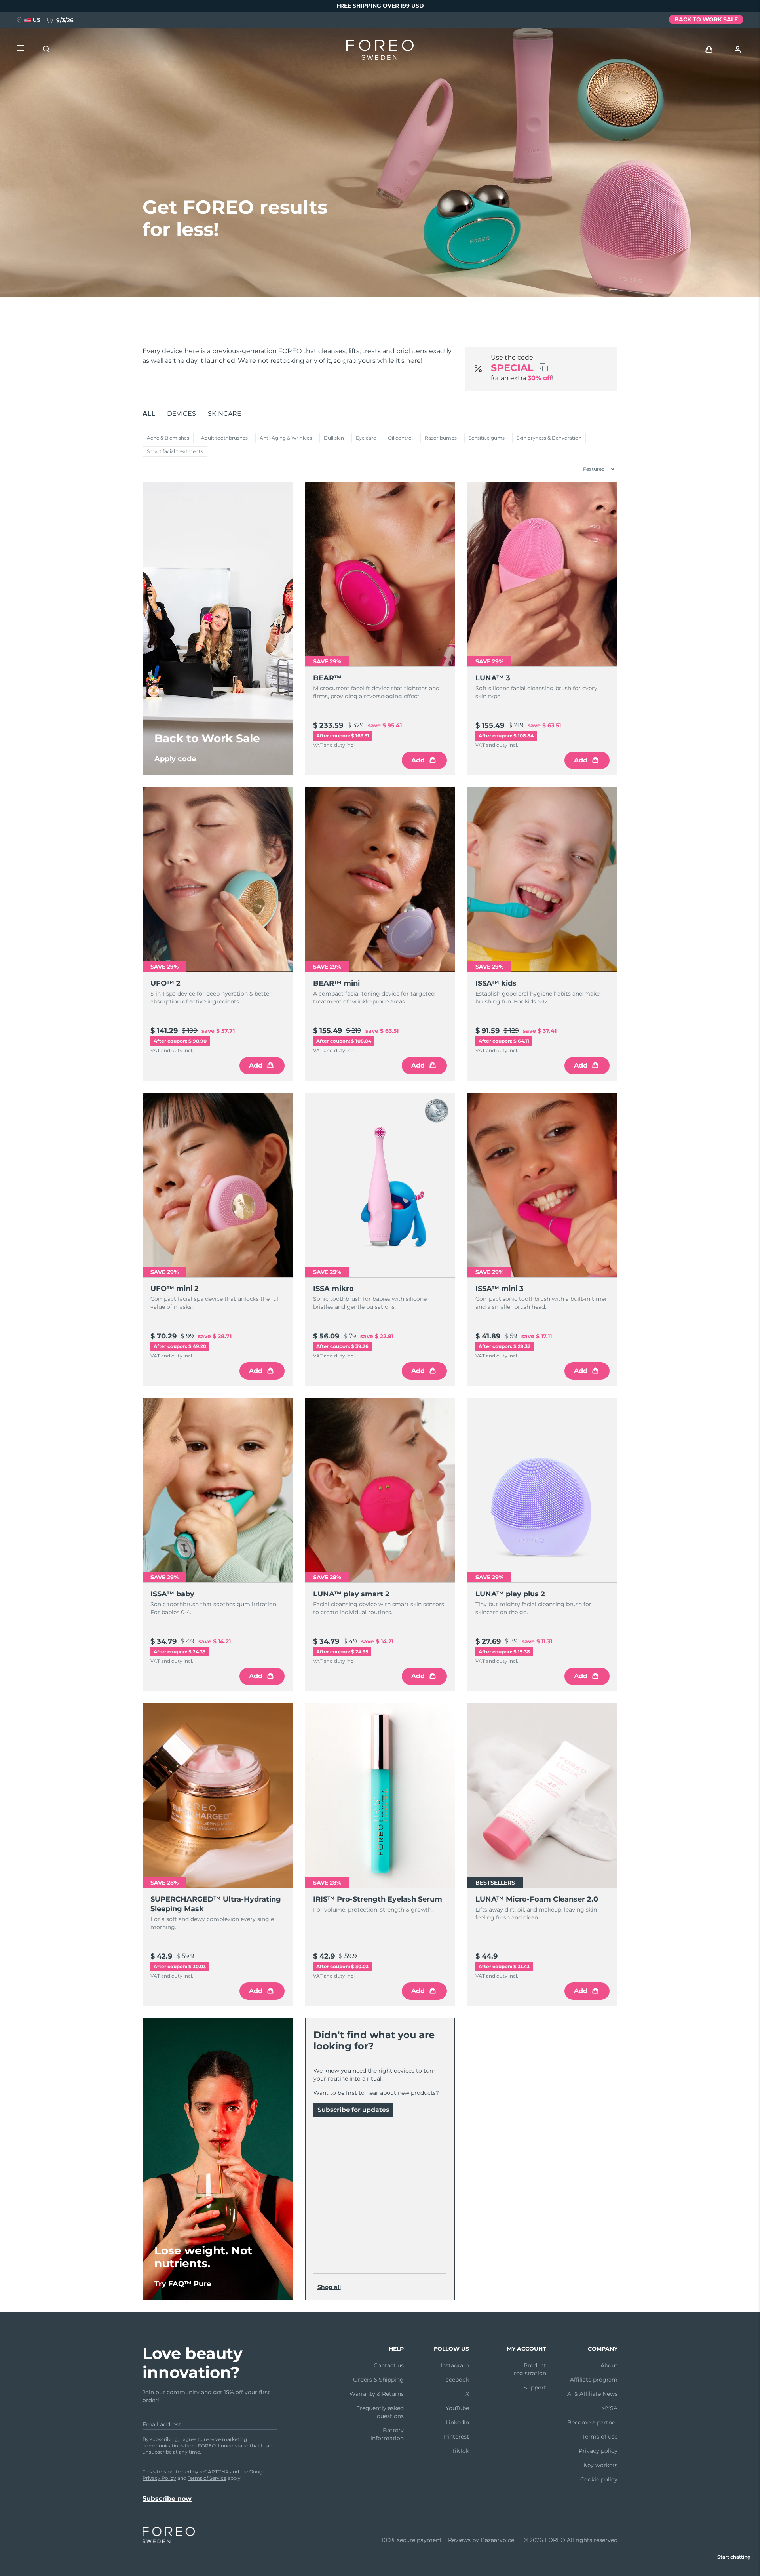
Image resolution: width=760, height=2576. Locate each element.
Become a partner (592, 2422)
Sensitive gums (487, 438)
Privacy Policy (159, 2478)
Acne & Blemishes (168, 438)
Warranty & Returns (377, 2394)
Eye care (366, 438)
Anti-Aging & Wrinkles (286, 438)
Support (535, 2388)
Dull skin (334, 438)
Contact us (389, 2365)
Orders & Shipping (378, 2380)
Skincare (225, 414)
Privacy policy (598, 2451)
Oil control (400, 438)
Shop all (329, 2287)
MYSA (609, 2408)
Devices (181, 414)
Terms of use (600, 2437)
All (149, 414)
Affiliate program (594, 2380)
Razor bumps (441, 438)
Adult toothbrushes (224, 438)
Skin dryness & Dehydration (549, 438)
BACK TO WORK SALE (706, 19)
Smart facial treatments (175, 451)
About (609, 2365)
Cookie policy (599, 2479)
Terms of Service (207, 2478)
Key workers (600, 2465)
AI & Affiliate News (592, 2394)
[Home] (380, 51)
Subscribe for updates (353, 2110)
